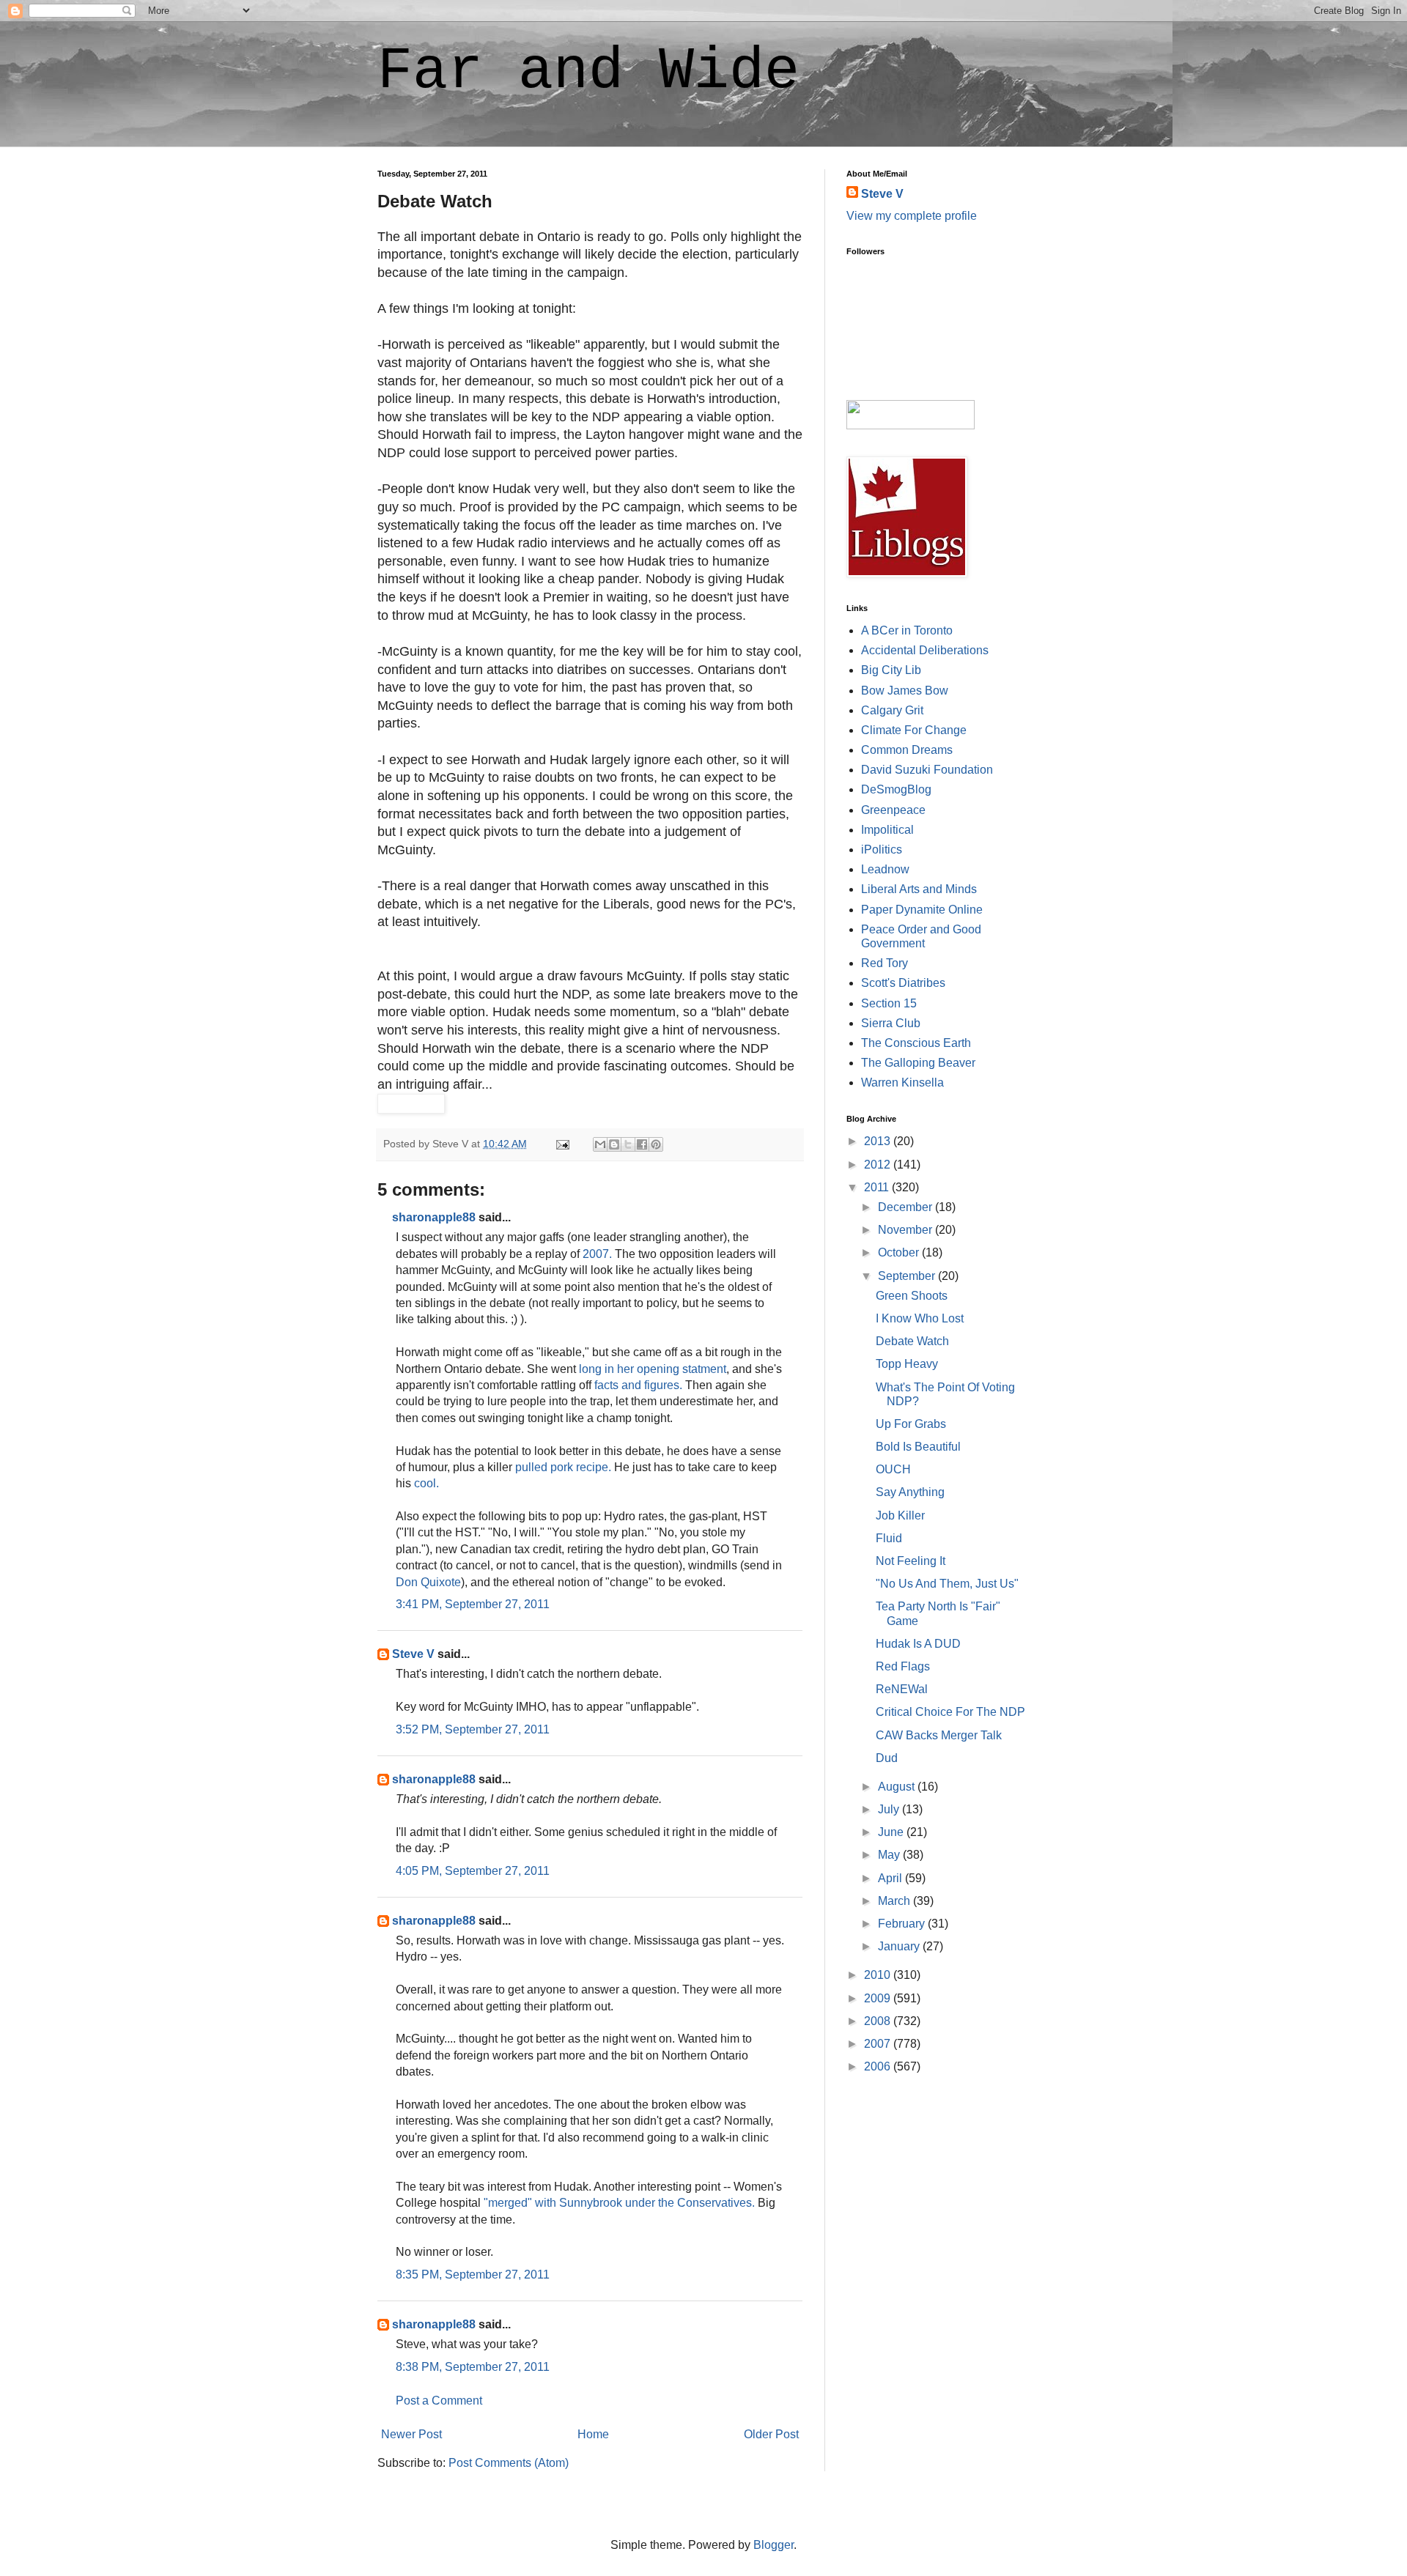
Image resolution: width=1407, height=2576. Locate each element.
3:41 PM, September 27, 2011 (473, 1604)
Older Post (771, 2434)
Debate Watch (912, 1341)
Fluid (889, 1538)
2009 (879, 1998)
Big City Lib (891, 670)
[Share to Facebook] (642, 1144)
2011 (878, 1187)
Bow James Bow (905, 691)
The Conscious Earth (916, 1043)
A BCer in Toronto (907, 630)
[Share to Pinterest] (656, 1144)
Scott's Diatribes (903, 983)
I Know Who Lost (920, 1318)
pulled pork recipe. (563, 1467)
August (898, 1787)
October (900, 1252)
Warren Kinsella (902, 1082)
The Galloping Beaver (918, 1063)
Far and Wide (588, 71)
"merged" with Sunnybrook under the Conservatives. (619, 2203)
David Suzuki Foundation (927, 770)
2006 (879, 2066)
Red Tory (885, 963)
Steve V (413, 1654)
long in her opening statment (653, 1369)
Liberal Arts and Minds (919, 889)
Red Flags (903, 1666)
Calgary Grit (892, 710)
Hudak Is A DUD (918, 1644)
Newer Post (411, 2434)
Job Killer (900, 1515)
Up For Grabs (911, 1424)
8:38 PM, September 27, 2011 (473, 2367)
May (890, 1855)
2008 (879, 2021)
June (892, 1832)
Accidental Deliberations (925, 650)
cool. (426, 1483)
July (890, 1809)
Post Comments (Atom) (509, 2463)
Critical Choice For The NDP (950, 1712)
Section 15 (889, 1003)
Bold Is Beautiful (918, 1447)
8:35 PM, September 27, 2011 (473, 2275)
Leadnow (885, 869)
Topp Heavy (907, 1364)
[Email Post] (562, 1144)
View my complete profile (912, 216)
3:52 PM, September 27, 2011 (473, 1729)
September (908, 1276)
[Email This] (600, 1144)
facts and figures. (638, 1385)
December (906, 1207)
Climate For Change (914, 730)
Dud (887, 1758)
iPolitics (882, 850)
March (895, 1901)
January (900, 1946)
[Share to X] (628, 1144)
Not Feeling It (911, 1561)
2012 (879, 1165)
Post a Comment (439, 2401)
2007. (597, 1254)
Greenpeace (893, 810)
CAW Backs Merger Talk (939, 1735)
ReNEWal (902, 1689)
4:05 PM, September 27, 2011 (473, 1871)
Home (593, 2434)
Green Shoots (912, 1296)
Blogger (773, 2545)
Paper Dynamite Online (922, 910)
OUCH (893, 1469)
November (906, 1230)
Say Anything (910, 1492)
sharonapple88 (434, 1217)
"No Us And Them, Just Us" (947, 1584)
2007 (879, 2044)
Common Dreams (907, 750)
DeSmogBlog (896, 789)
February (903, 1924)
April (891, 1878)
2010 (879, 1975)
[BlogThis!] (614, 1144)
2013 (879, 1141)
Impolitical (887, 830)
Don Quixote (428, 1582)
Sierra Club (891, 1023)
